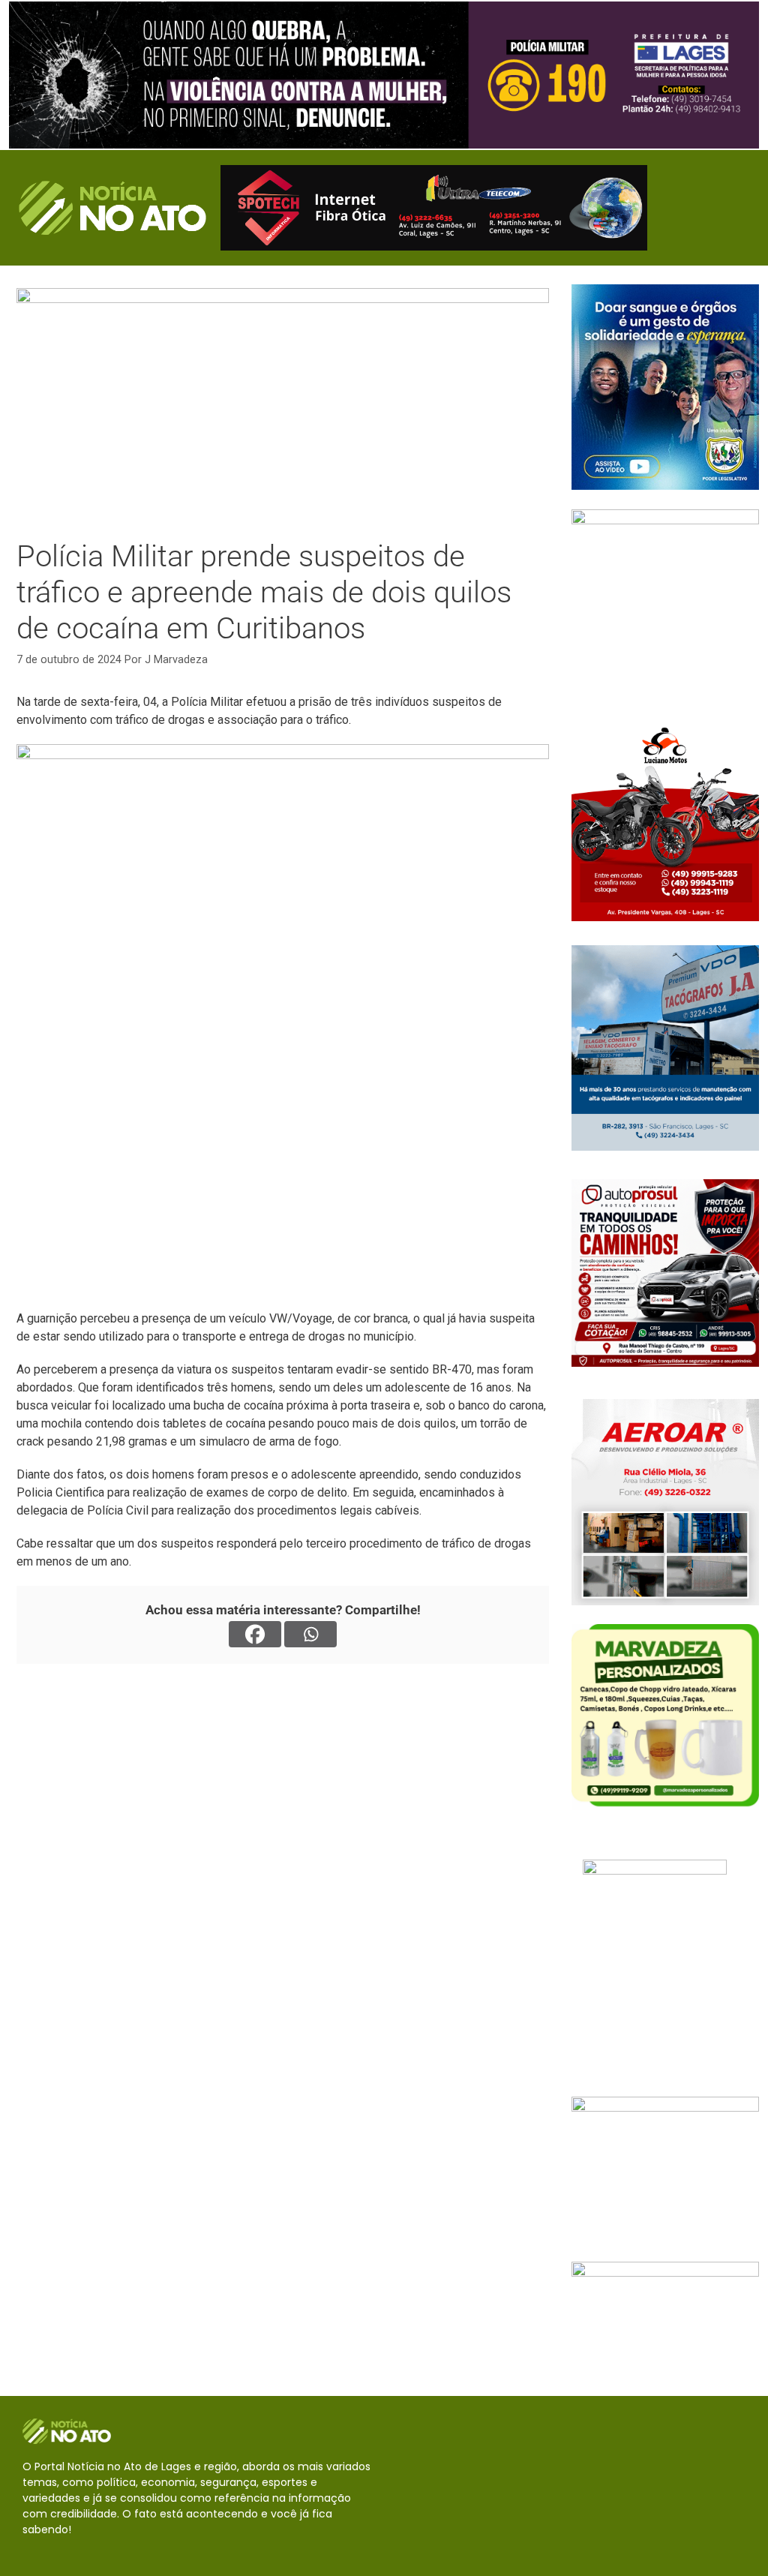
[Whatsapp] (310, 1634)
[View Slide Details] (384, 75)
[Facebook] (255, 1634)
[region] (384, 75)
